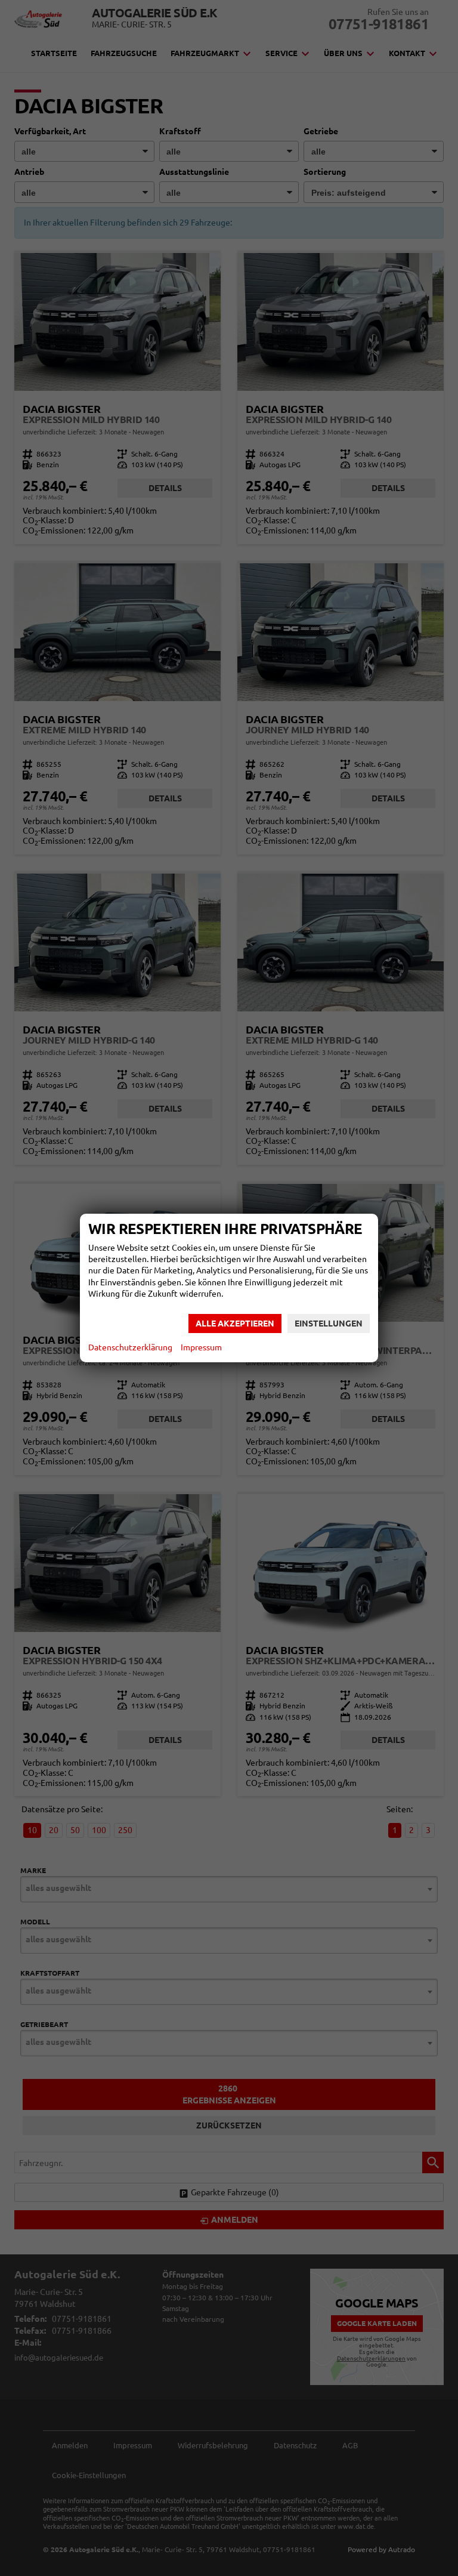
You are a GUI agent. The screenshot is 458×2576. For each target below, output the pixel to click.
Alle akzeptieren (235, 1324)
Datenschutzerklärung (130, 1347)
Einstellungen (329, 1324)
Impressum (201, 1347)
